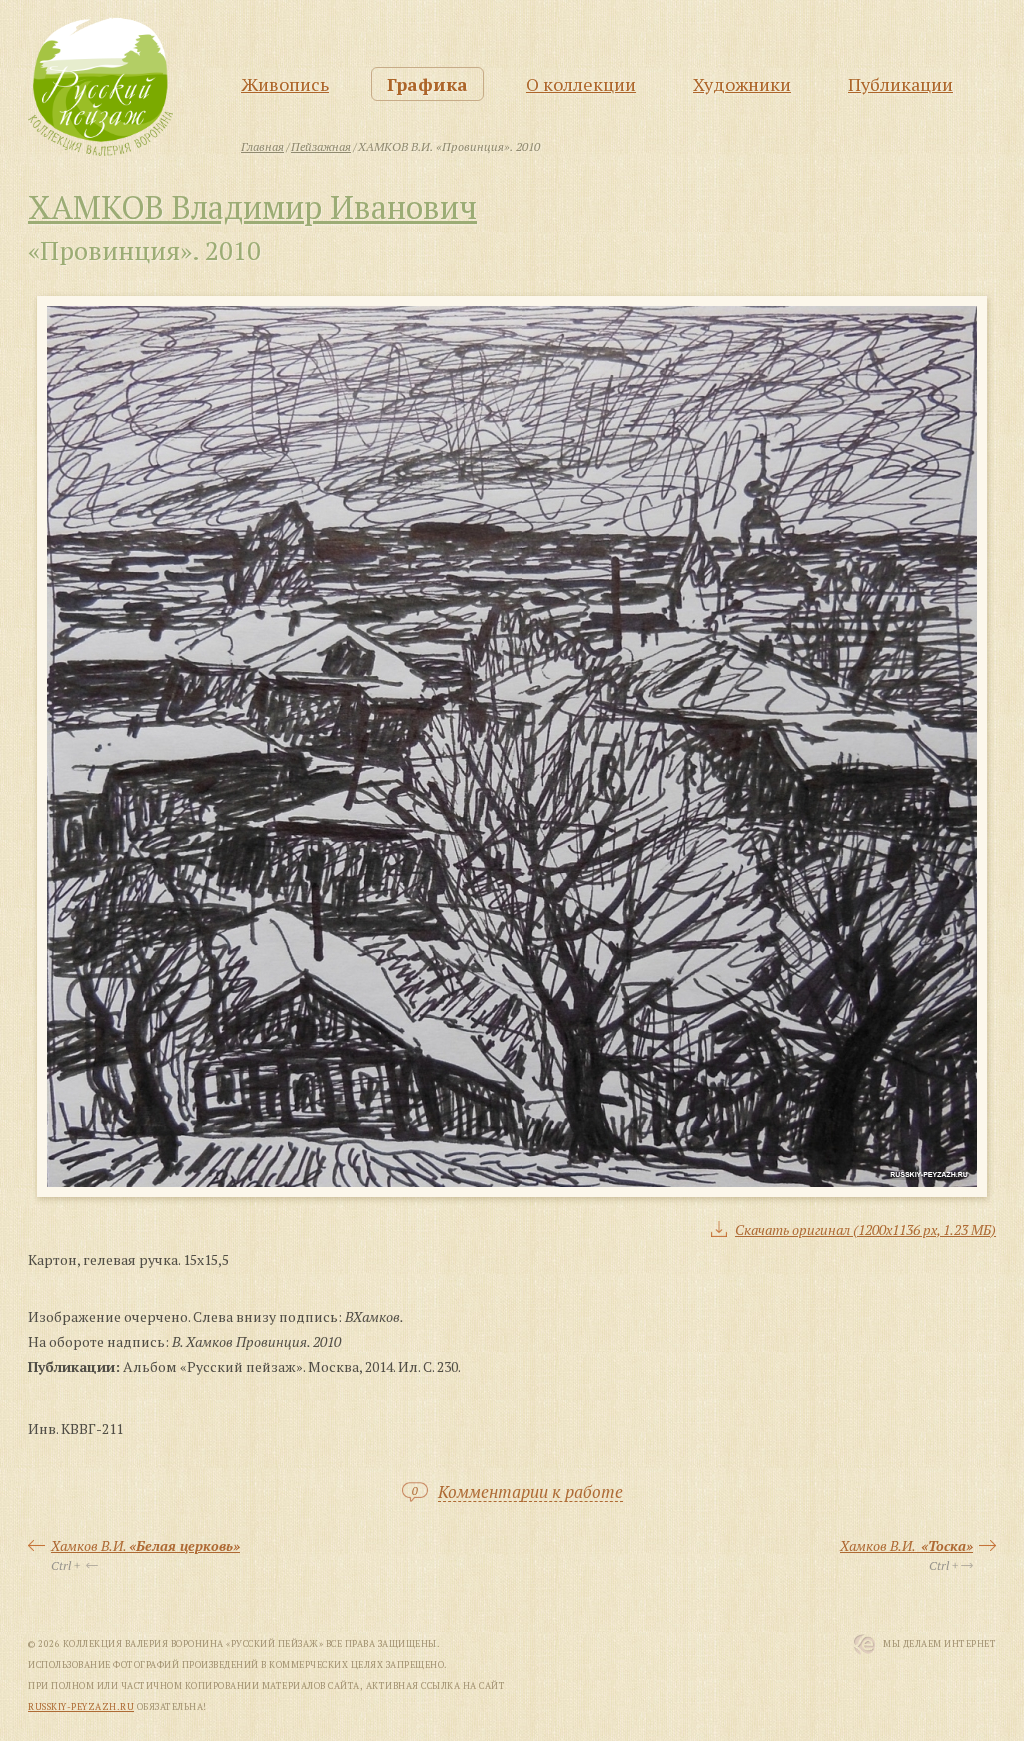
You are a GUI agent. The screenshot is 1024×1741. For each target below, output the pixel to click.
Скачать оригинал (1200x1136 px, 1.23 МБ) (865, 1229)
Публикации (900, 84)
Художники (742, 84)
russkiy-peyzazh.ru (81, 1707)
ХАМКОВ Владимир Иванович (252, 207)
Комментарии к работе (530, 1492)
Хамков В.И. (145, 1545)
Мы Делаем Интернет (939, 1644)
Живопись (285, 84)
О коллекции (581, 84)
